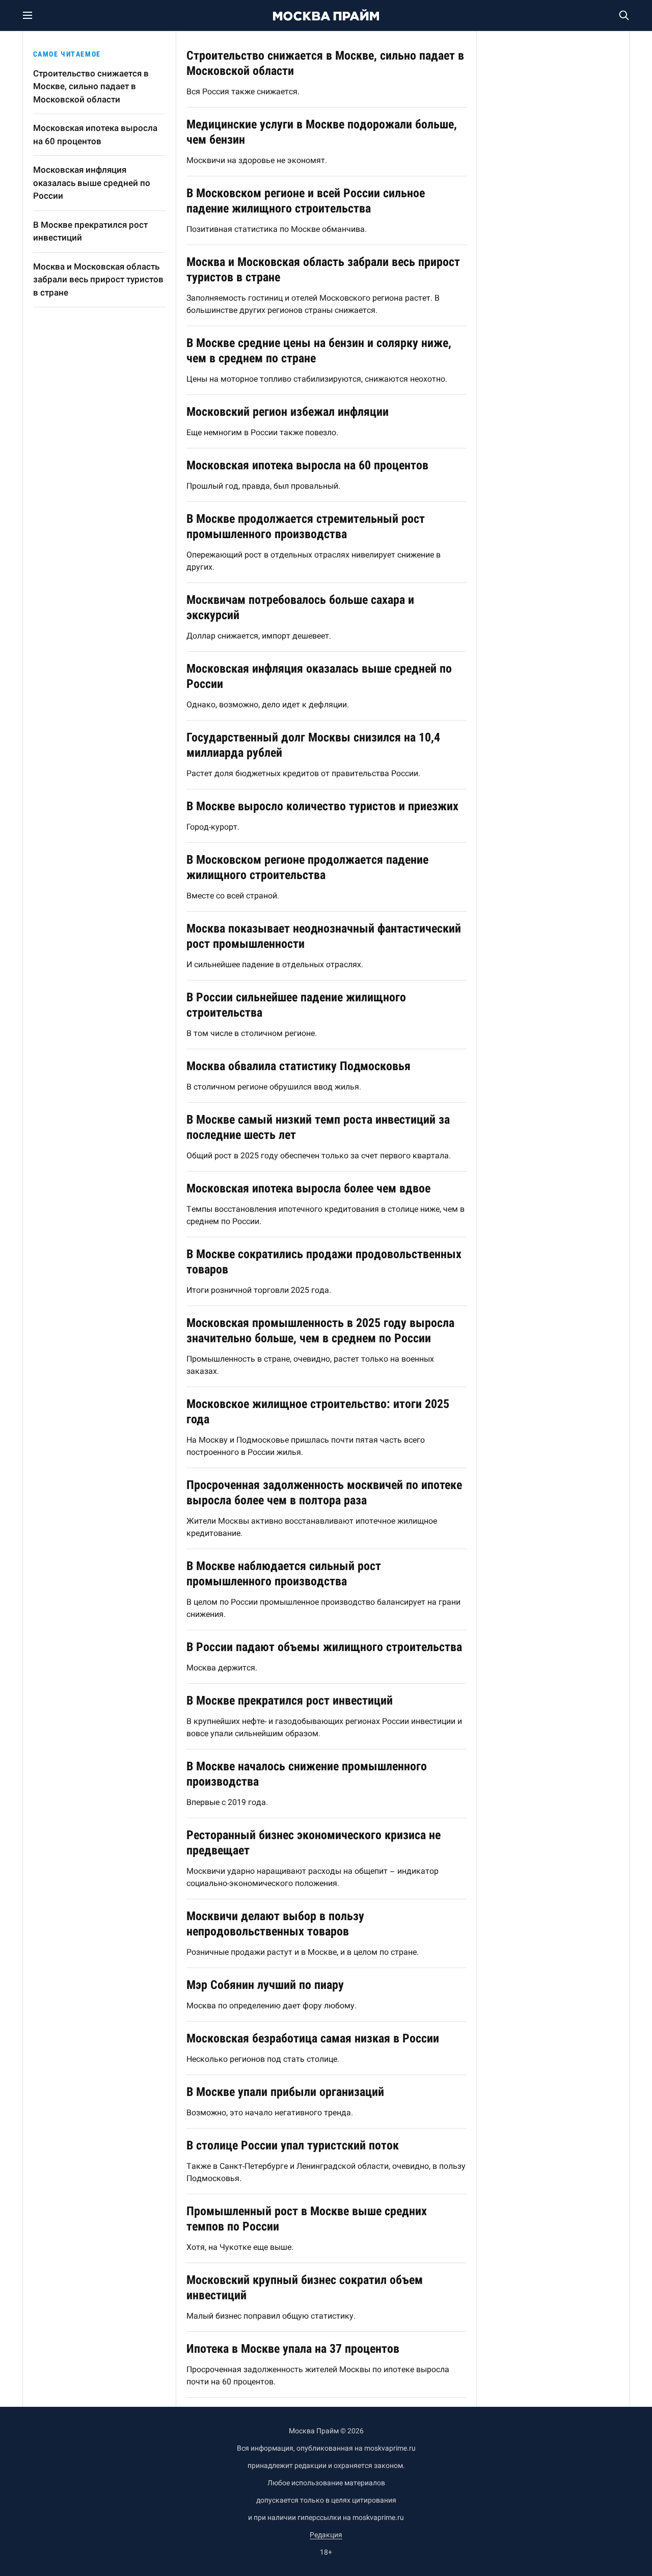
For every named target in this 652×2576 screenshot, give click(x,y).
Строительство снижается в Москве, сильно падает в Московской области (91, 86)
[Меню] (33, 15)
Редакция (326, 2535)
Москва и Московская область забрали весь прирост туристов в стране (98, 280)
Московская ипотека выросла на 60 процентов (95, 135)
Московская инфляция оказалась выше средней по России (92, 183)
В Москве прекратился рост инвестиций (90, 231)
